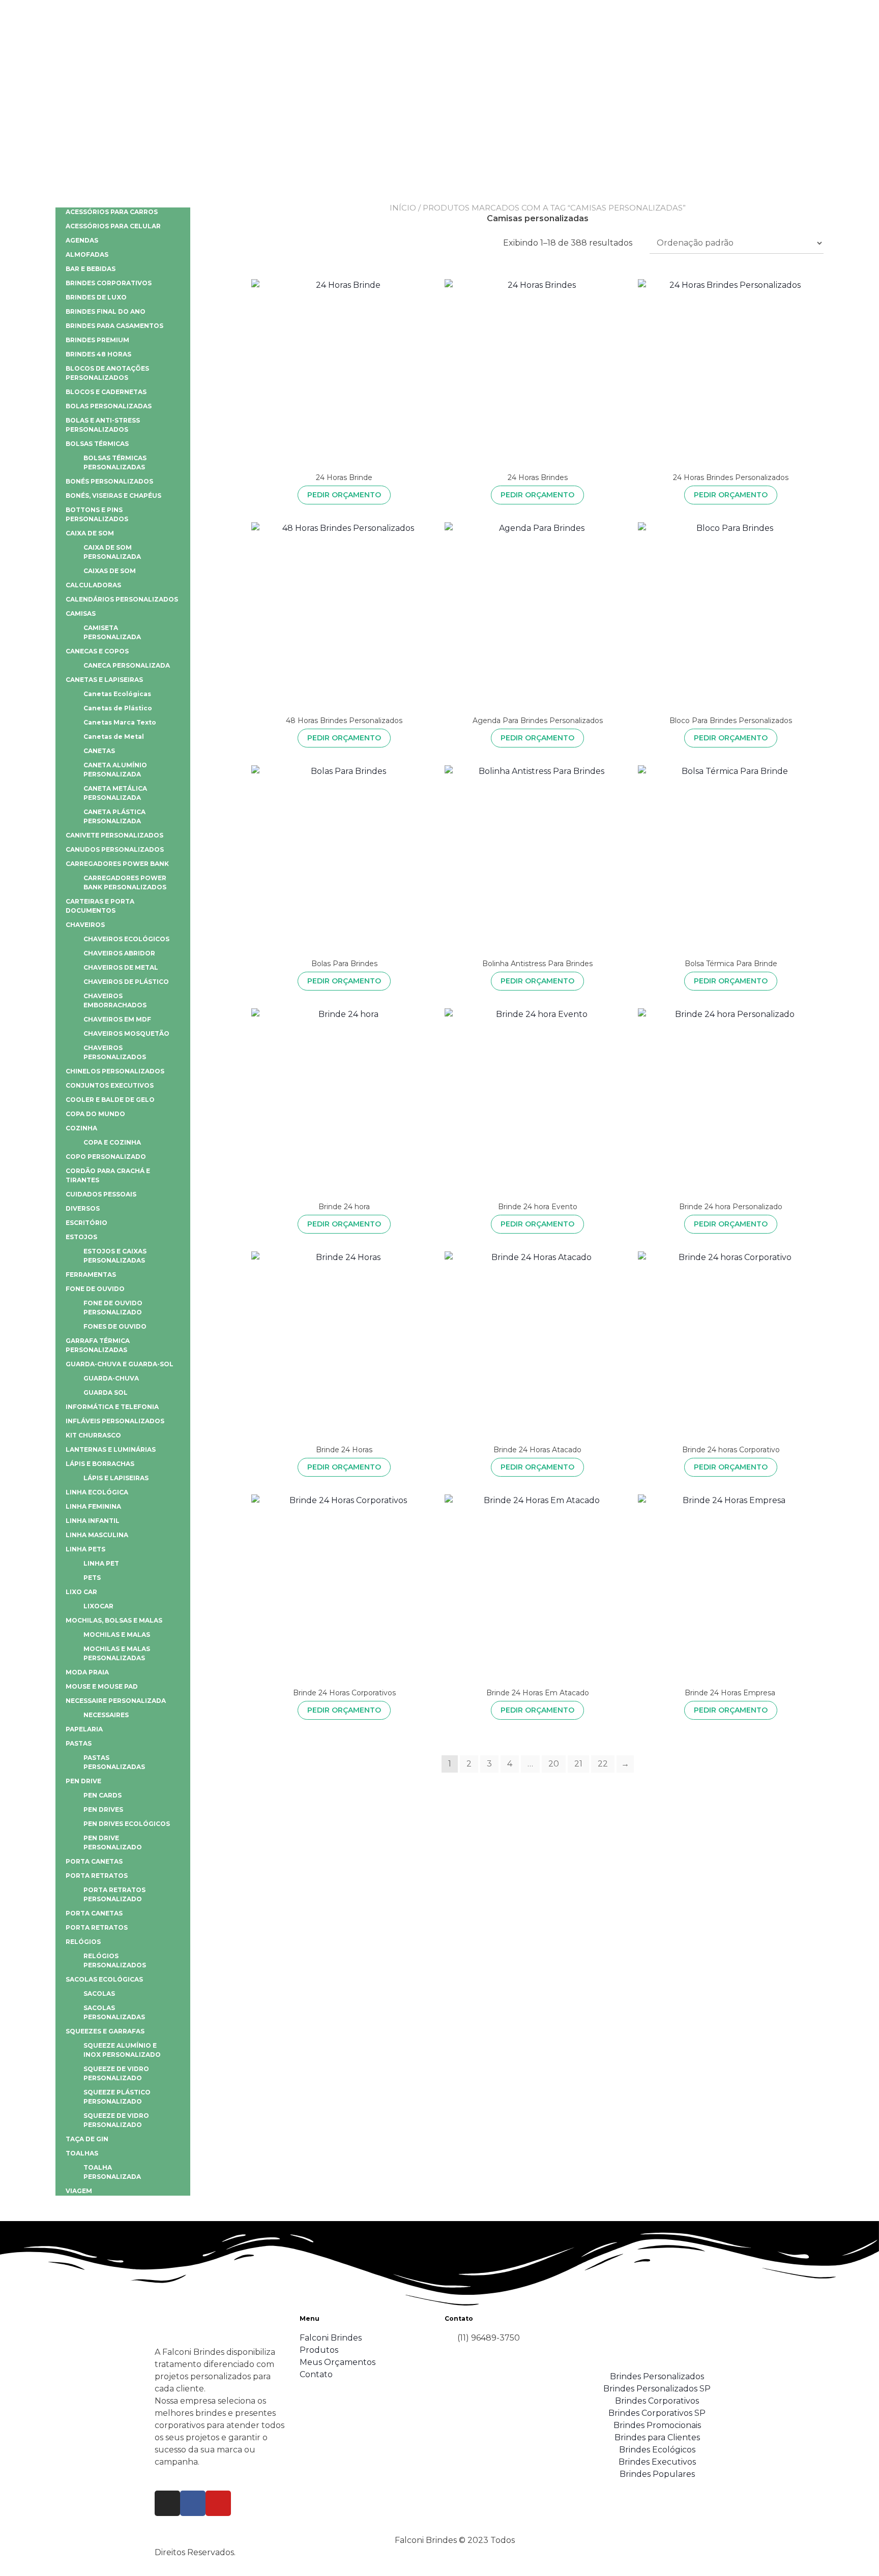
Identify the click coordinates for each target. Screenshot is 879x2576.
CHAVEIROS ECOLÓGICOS (126, 939)
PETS (92, 1578)
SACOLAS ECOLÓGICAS (104, 1979)
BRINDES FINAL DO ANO (106, 311)
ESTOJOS (81, 1237)
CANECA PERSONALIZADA (127, 665)
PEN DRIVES (103, 1809)
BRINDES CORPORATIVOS (109, 283)
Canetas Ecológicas (117, 694)
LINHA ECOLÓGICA (97, 1492)
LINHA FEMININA (93, 1506)
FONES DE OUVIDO (115, 1326)
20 (554, 1764)
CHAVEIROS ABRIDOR (119, 953)
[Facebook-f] (193, 2503)
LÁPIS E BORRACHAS (100, 1464)
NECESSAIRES (106, 1715)
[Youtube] (218, 2503)
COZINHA (81, 1128)
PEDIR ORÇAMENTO (344, 495)
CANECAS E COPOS (97, 651)
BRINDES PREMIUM (97, 340)
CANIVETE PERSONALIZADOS (114, 835)
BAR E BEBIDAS (91, 269)
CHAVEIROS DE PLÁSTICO (126, 982)
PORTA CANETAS (94, 1861)
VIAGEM (79, 2191)
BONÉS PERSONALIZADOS (109, 481)
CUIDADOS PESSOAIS (101, 1194)
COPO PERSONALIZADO (106, 1157)
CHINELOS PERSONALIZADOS (115, 1071)
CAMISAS (81, 613)
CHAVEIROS (85, 925)
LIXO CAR (81, 1592)
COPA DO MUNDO (95, 1114)
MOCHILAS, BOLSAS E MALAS (114, 1620)
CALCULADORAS (93, 585)
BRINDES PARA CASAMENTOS (114, 326)
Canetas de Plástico (118, 708)
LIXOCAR (98, 1606)
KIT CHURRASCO (93, 1435)
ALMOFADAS (87, 254)
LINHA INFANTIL (93, 1521)
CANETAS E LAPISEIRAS (104, 680)
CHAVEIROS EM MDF (117, 1019)
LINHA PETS (85, 1549)
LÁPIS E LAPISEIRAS (116, 1478)
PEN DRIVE (83, 1781)
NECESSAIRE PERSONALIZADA (116, 1701)
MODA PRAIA (87, 1672)
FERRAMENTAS (91, 1275)
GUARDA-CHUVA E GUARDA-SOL (120, 1364)
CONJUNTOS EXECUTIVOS (110, 1085)
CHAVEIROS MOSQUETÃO (126, 1034)
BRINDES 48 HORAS (98, 354)
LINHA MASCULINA (97, 1535)
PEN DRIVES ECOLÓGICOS (127, 1824)
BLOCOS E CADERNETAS (106, 392)
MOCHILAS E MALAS (117, 1635)
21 (578, 1764)
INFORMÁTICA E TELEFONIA (112, 1407)
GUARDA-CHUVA (111, 1378)
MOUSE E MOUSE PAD (102, 1686)
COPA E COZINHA (112, 1142)
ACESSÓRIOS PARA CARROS (112, 212)
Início (403, 208)
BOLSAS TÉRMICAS (97, 444)
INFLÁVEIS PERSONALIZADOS (115, 1421)
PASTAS (79, 1743)
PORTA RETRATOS (97, 1876)
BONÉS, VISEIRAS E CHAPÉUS (113, 496)
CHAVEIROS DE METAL (121, 967)
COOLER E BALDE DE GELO (110, 1100)
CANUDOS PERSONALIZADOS (115, 849)
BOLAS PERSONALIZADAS (109, 406)
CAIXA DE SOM (90, 533)
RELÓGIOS (83, 1942)
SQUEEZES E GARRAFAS (105, 2031)
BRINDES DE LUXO (96, 297)
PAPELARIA (84, 1729)
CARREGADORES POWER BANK (117, 864)
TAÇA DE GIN (87, 2139)
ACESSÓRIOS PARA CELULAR (113, 226)
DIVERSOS (83, 1208)
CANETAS (99, 751)
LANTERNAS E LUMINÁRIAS (111, 1449)
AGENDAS (82, 240)
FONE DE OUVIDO (95, 1289)
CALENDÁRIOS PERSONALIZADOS (122, 599)
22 (603, 1764)
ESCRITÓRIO (86, 1223)
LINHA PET (101, 1563)
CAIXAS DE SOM (110, 571)
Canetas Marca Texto (120, 722)
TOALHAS (82, 2153)
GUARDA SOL (106, 1392)
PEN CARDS (102, 1795)
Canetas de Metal (114, 737)
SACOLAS (99, 1994)
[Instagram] (167, 2503)
